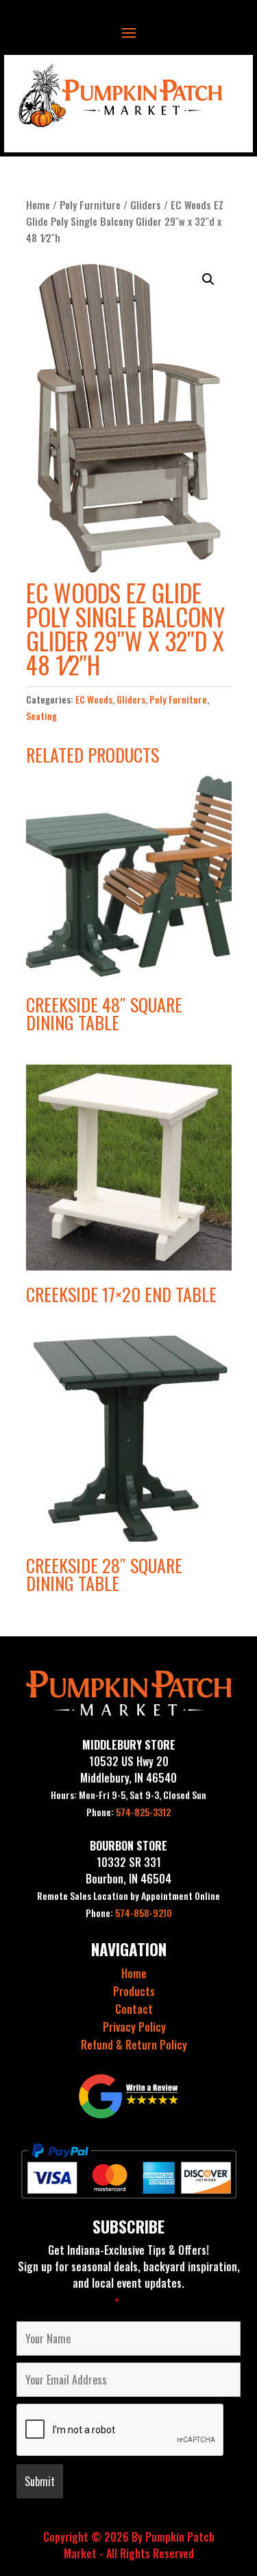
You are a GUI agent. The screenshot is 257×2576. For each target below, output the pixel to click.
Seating (41, 716)
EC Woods (94, 699)
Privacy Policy (134, 2027)
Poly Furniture (90, 205)
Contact (134, 2009)
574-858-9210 (129, 1913)
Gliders (146, 205)
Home (38, 205)
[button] (208, 279)
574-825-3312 (128, 1812)
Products (134, 1991)
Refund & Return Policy (134, 2045)
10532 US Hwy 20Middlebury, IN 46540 (128, 1769)
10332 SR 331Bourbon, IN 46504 (128, 1870)
